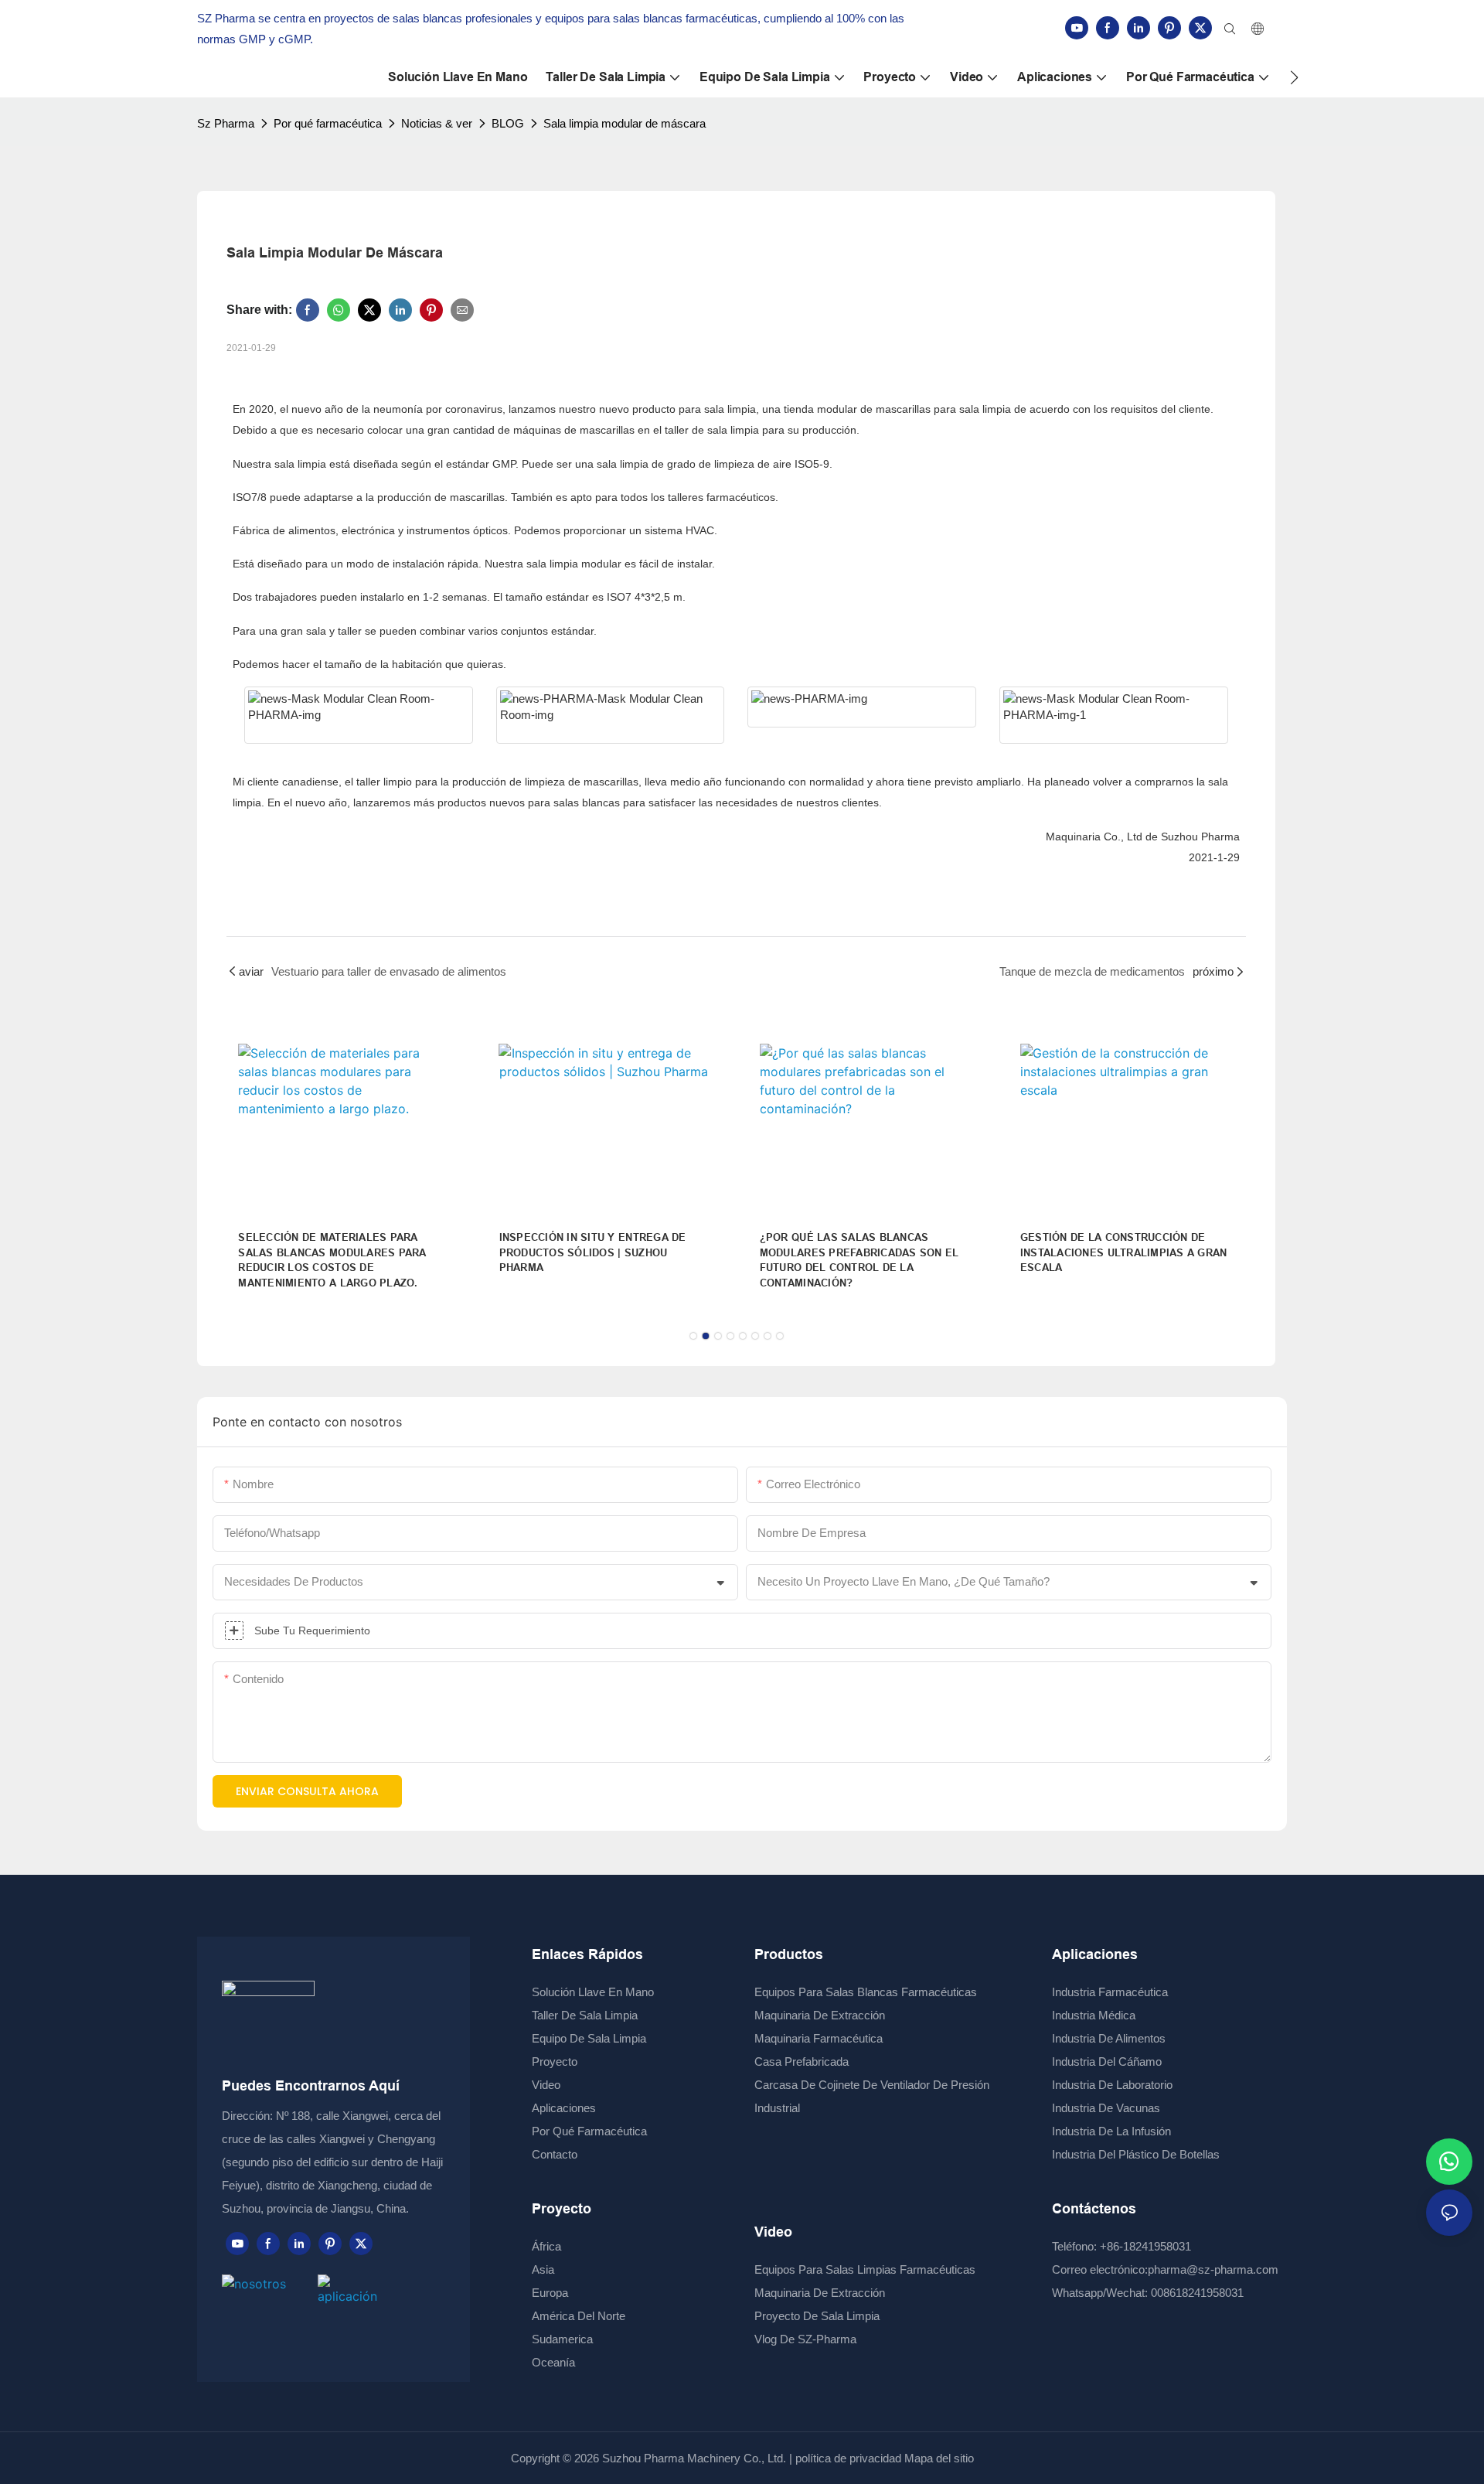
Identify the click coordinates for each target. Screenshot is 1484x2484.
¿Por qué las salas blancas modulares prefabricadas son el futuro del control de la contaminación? (859, 1260)
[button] (1294, 77)
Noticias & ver (437, 123)
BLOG (508, 123)
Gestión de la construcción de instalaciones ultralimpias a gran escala (1124, 1252)
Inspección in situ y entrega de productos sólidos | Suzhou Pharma (593, 1252)
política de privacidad (848, 2458)
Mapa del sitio (938, 2458)
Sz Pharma (226, 123)
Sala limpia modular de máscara (625, 123)
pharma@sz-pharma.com (1213, 2269)
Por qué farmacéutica (328, 123)
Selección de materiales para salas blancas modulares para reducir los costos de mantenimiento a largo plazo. (332, 1260)
